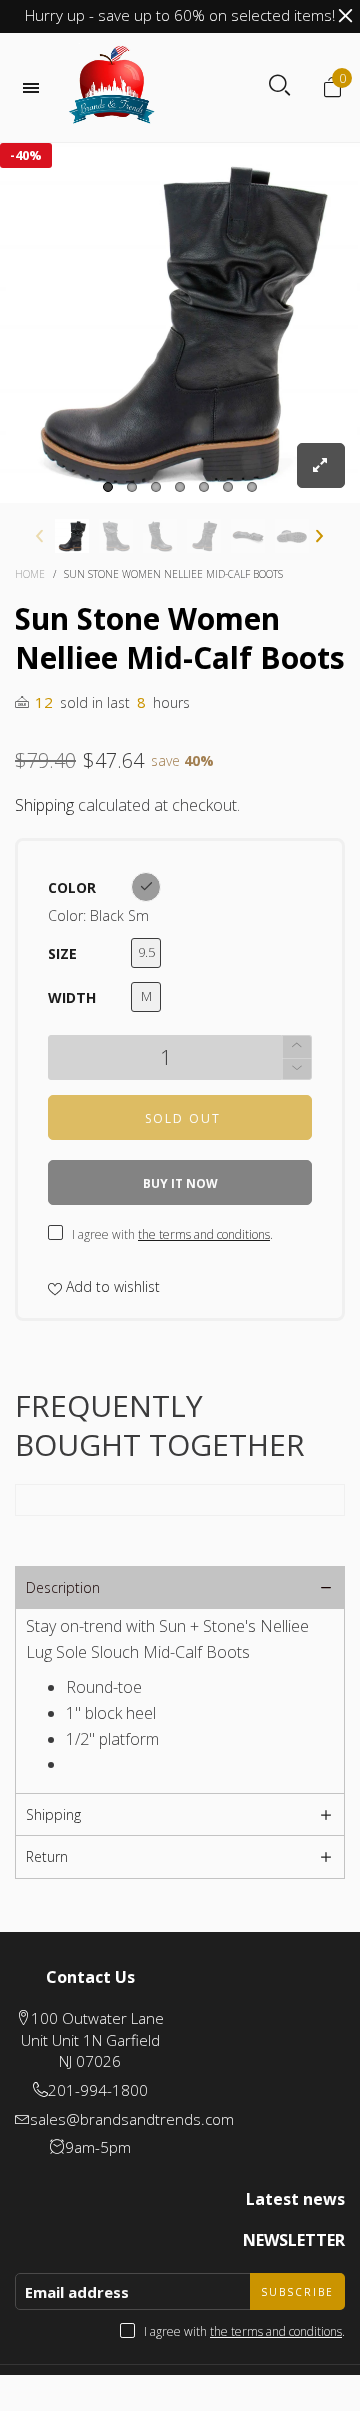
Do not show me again (192, 812)
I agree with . (192, 757)
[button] (299, 701)
